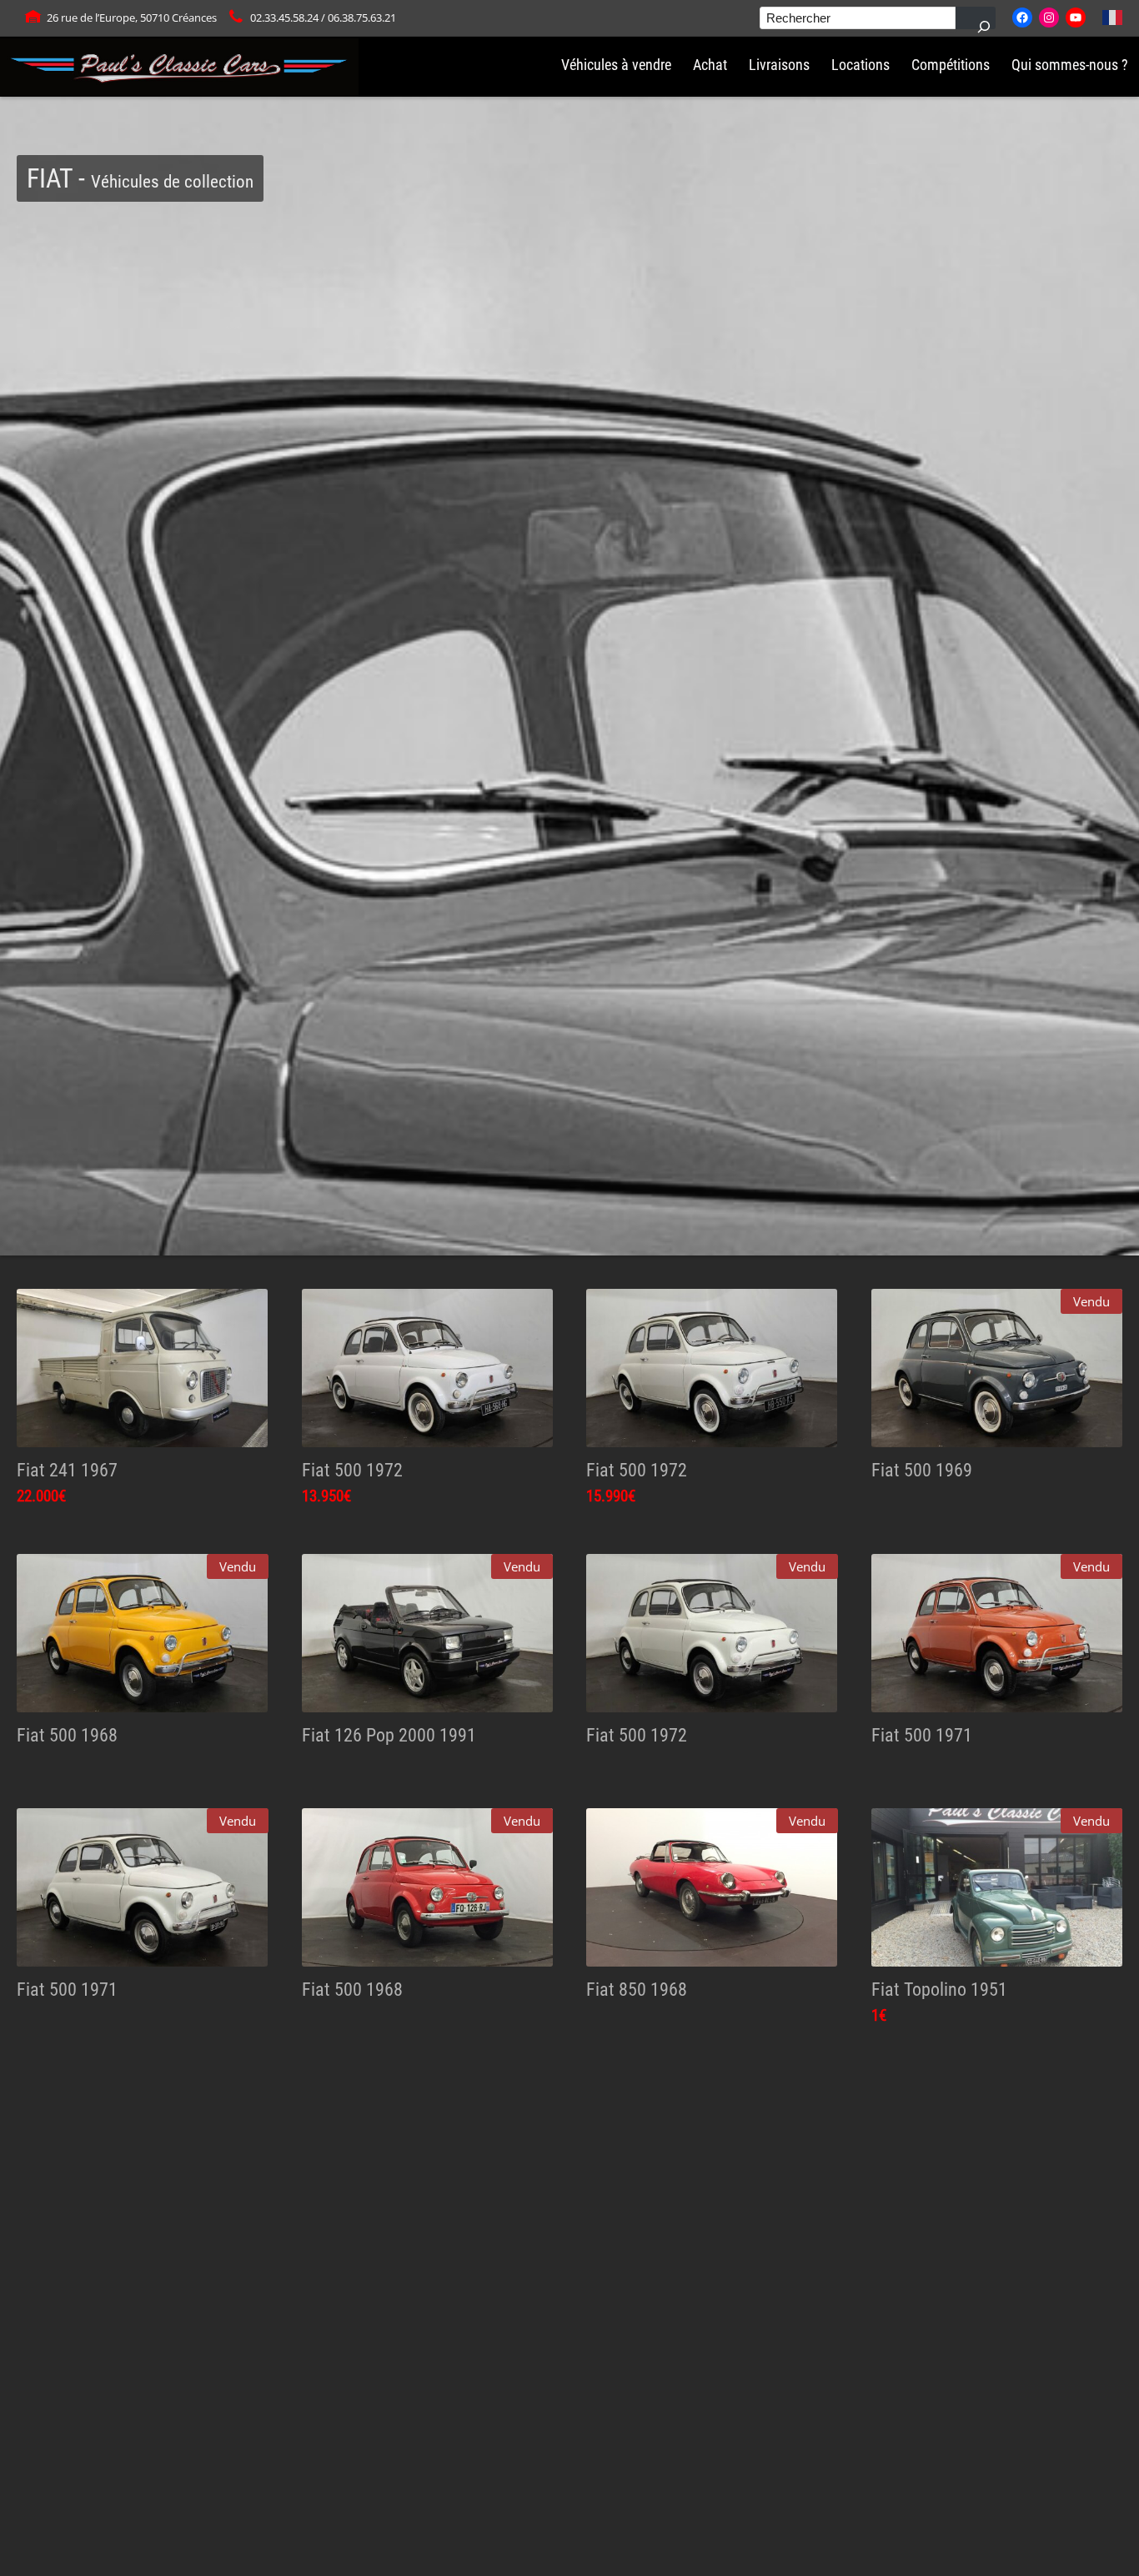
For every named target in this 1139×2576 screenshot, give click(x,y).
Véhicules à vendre (616, 65)
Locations (861, 65)
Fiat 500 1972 (352, 1470)
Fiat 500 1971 (922, 1735)
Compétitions (951, 65)
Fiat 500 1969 (922, 1470)
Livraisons (779, 65)
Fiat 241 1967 (67, 1470)
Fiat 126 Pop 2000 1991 (389, 1735)
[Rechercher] (976, 18)
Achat (710, 65)
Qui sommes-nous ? (1070, 65)
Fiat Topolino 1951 (939, 1989)
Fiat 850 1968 (637, 1989)
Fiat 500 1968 (67, 1735)
